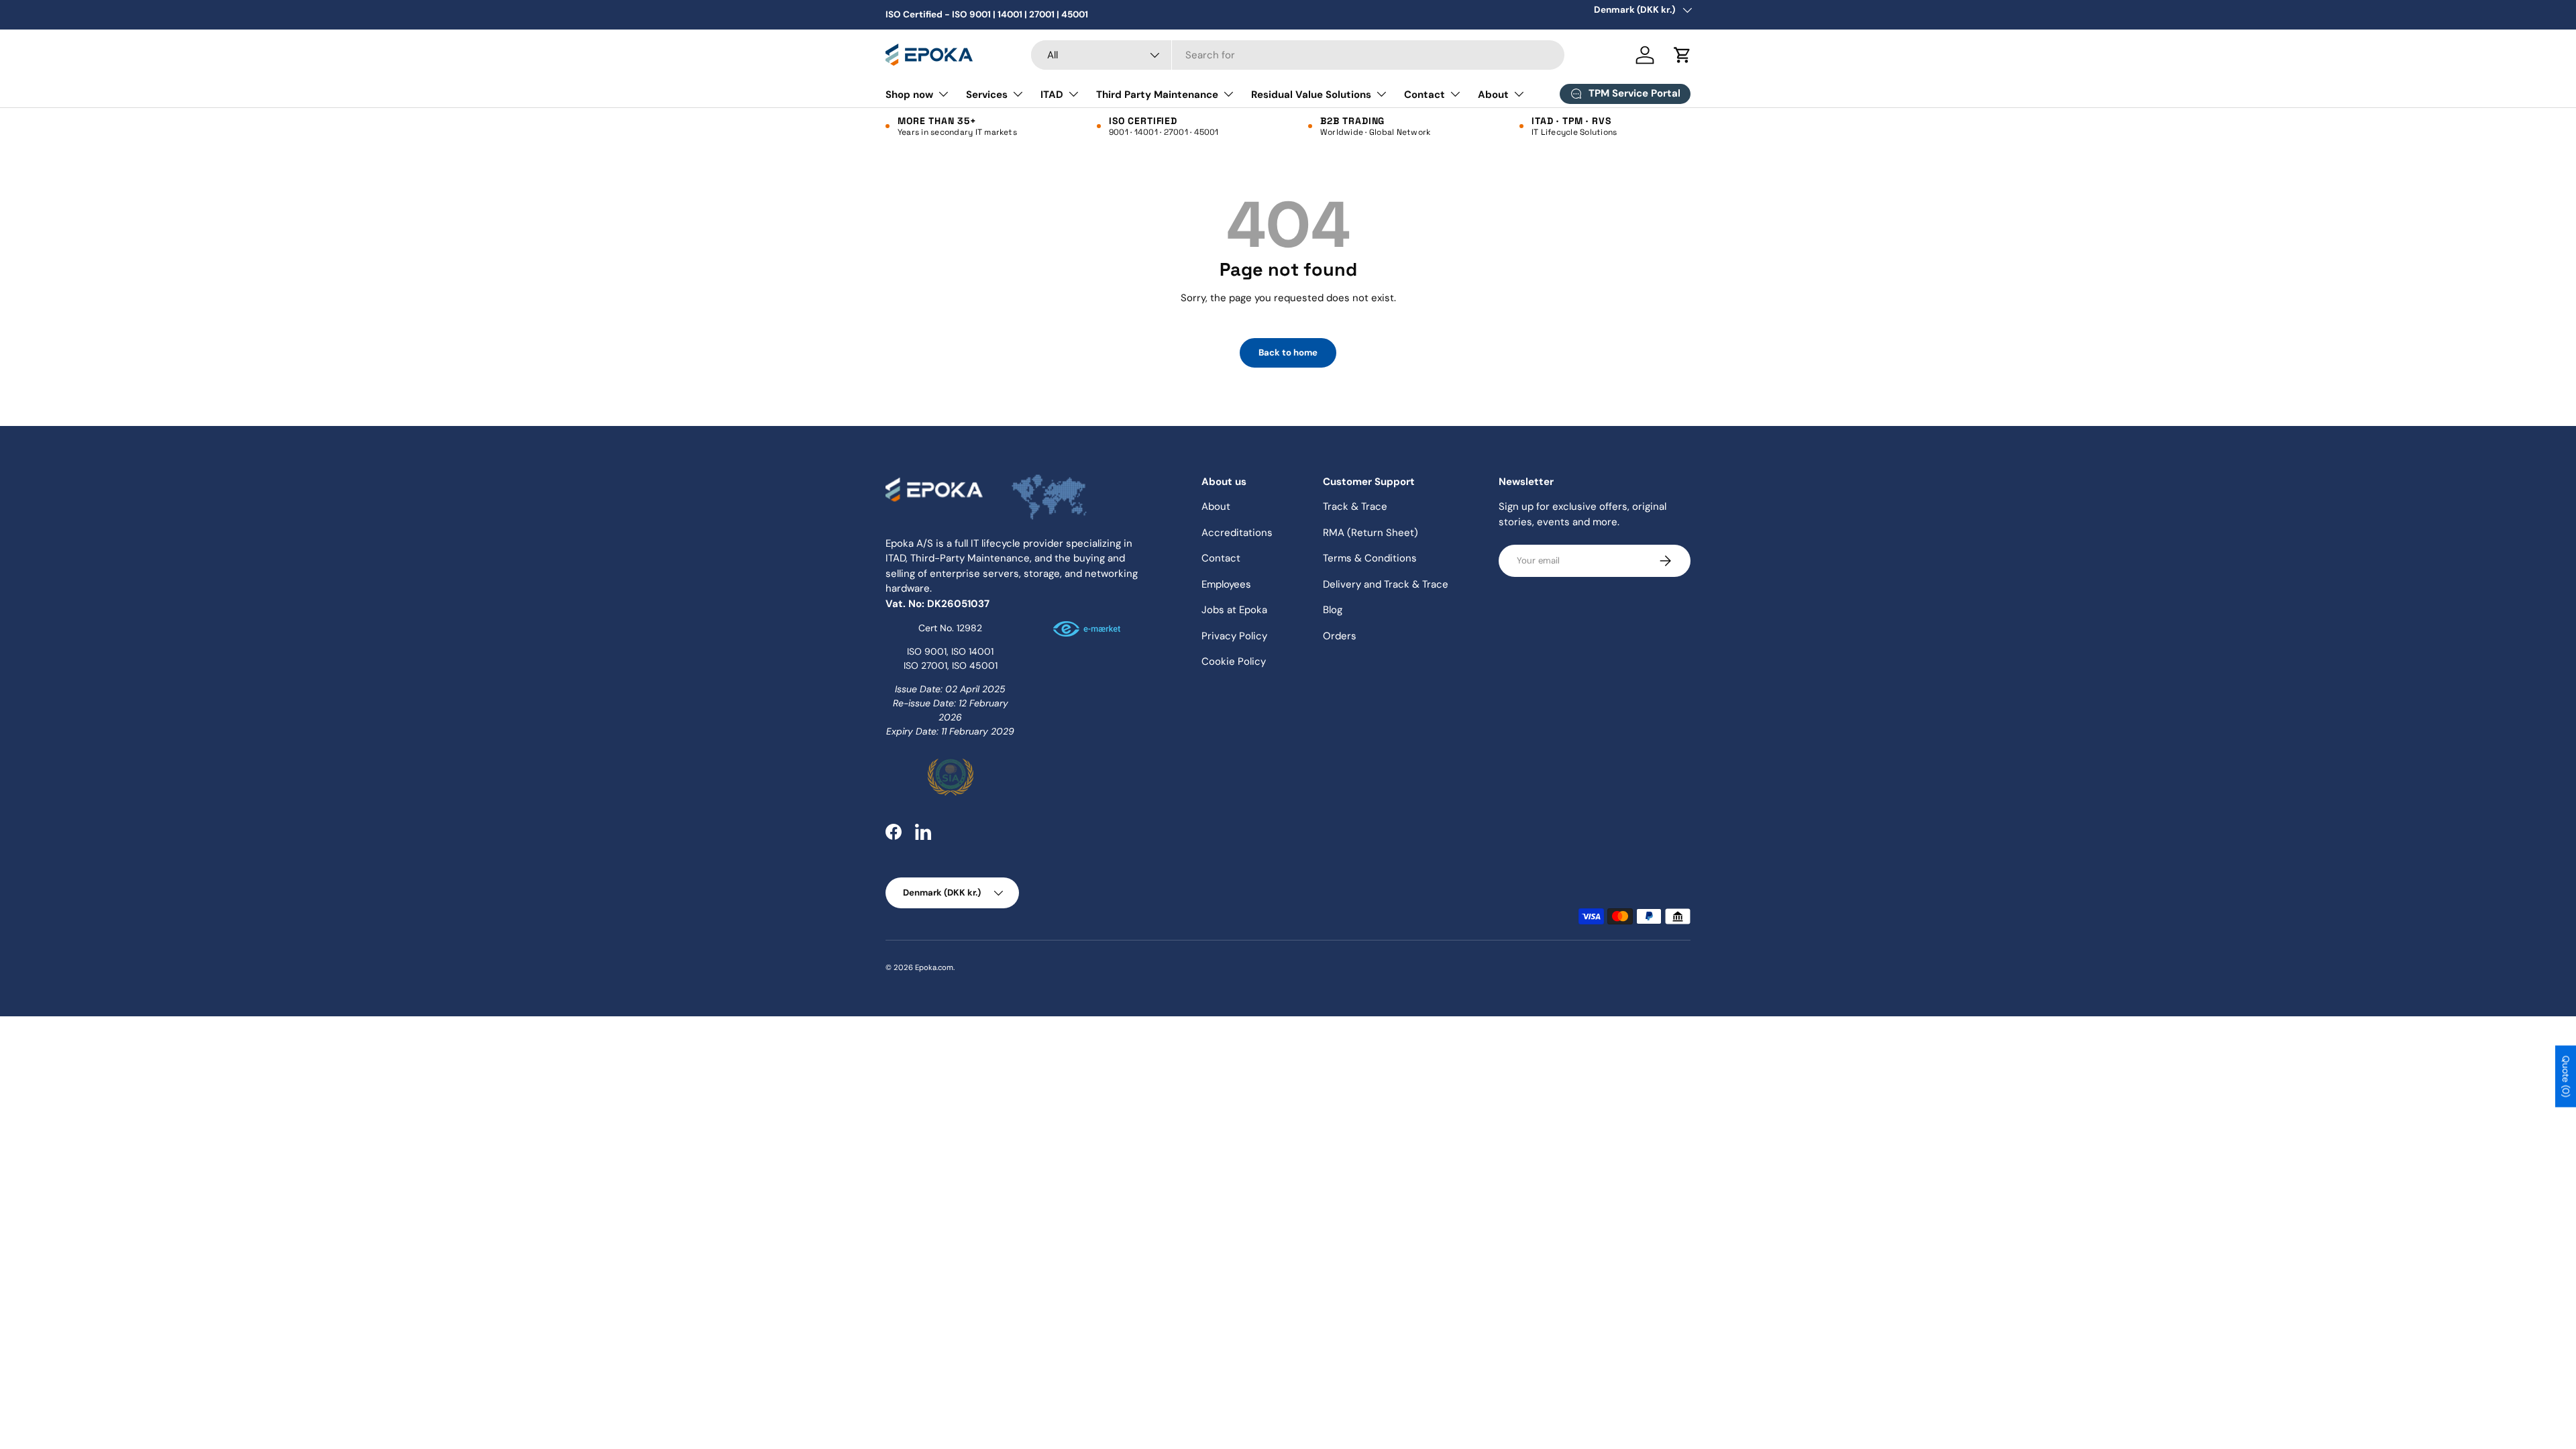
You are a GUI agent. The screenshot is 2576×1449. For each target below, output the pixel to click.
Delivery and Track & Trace (1386, 584)
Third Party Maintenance (1157, 95)
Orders (1340, 636)
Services (987, 95)
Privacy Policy (1234, 636)
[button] (1682, 55)
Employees (1226, 584)
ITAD (1052, 95)
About (1493, 95)
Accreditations (1237, 533)
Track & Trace (1355, 506)
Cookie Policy (1234, 661)
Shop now (909, 95)
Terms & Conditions (1370, 558)
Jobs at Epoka (1234, 610)
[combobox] (1298, 55)
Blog (1333, 610)
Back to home (1288, 353)
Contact (1425, 95)
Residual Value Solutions (1311, 95)
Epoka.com (934, 967)
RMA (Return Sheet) (1371, 533)
